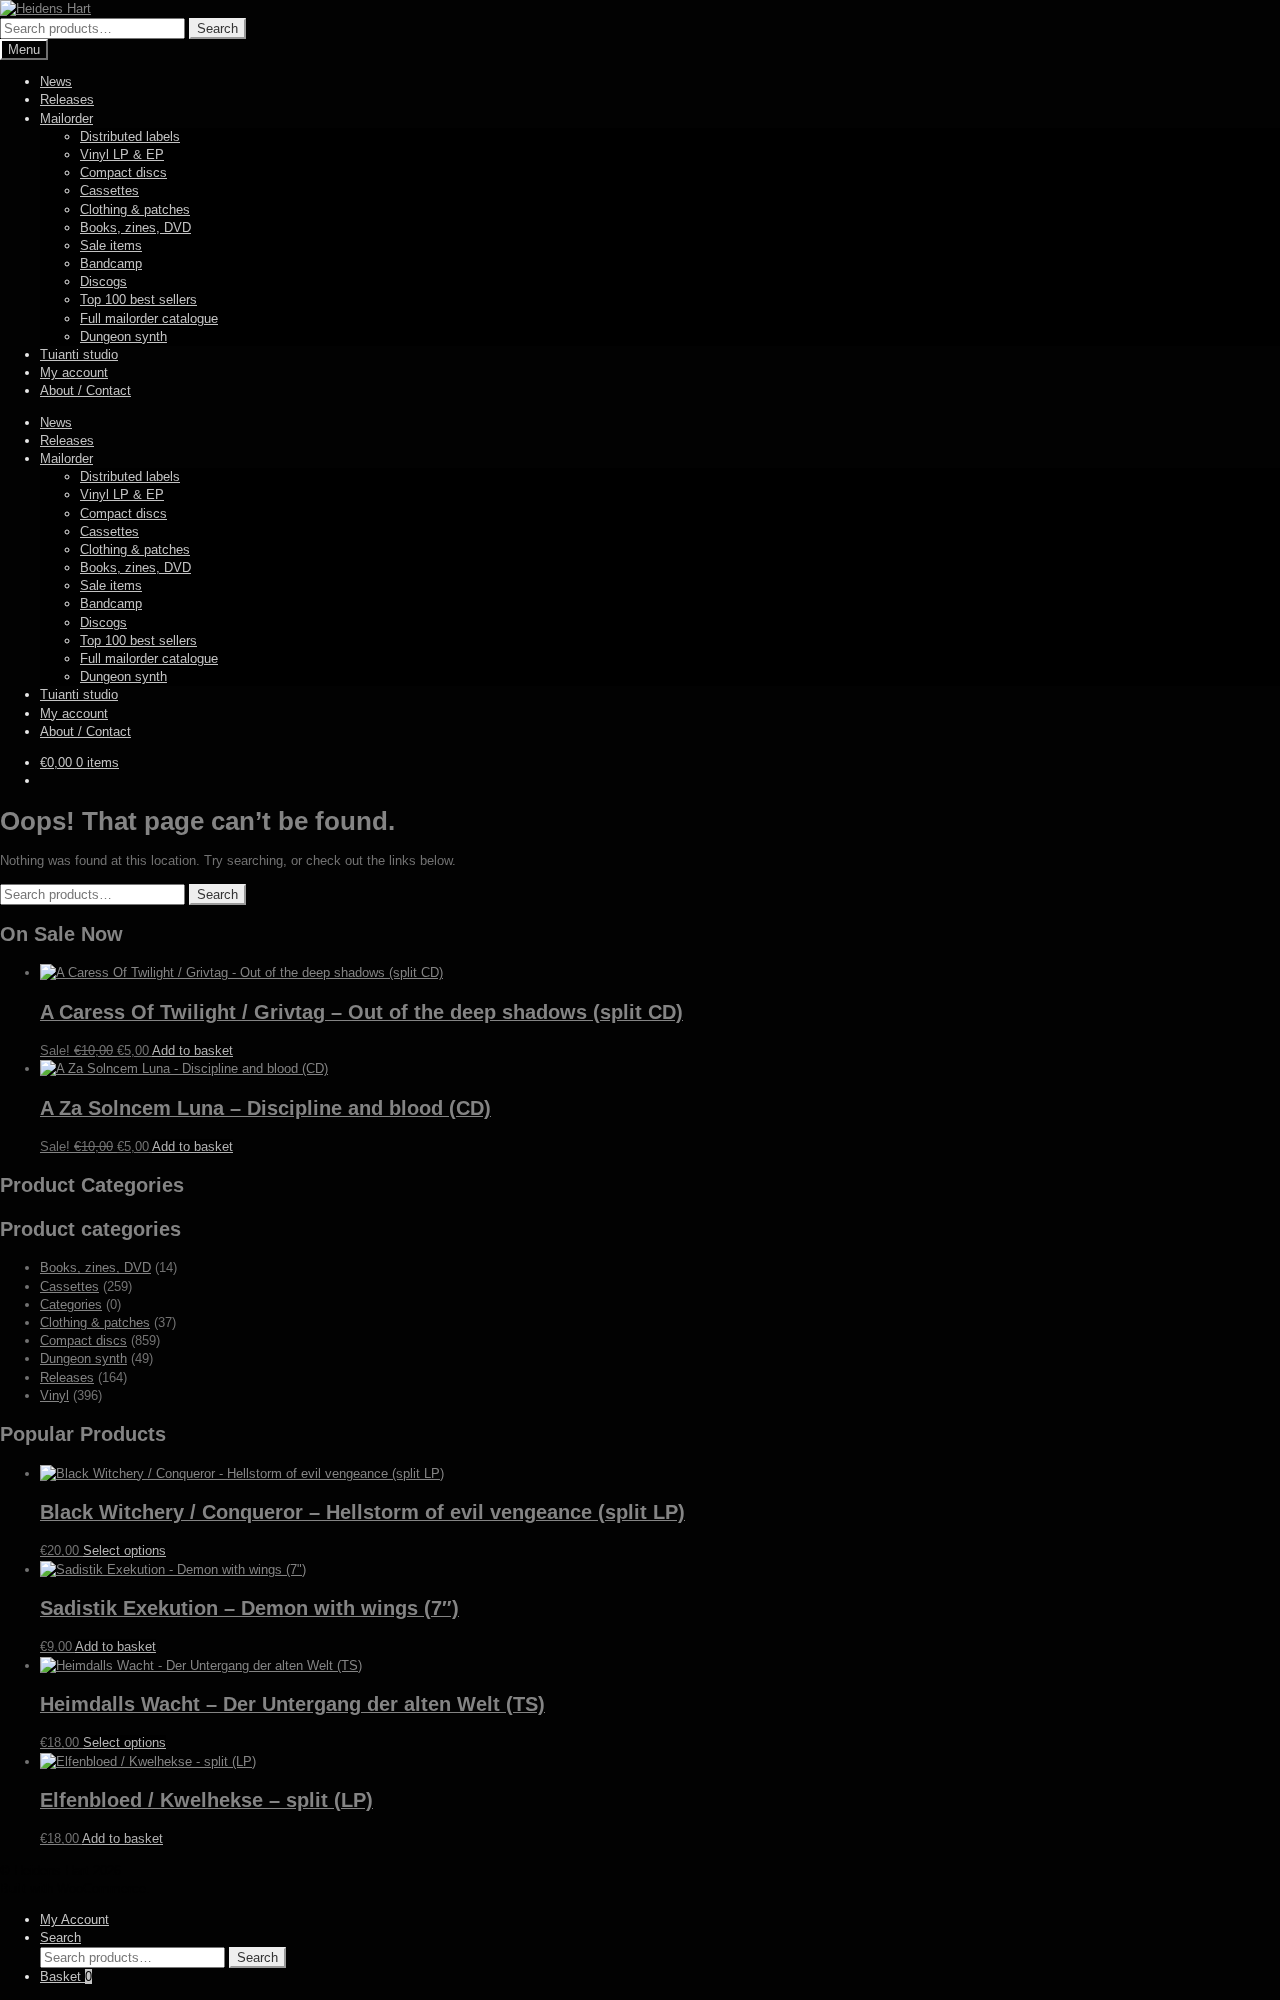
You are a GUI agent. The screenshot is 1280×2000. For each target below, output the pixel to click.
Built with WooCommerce (73, 1888)
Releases (67, 99)
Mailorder (66, 118)
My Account (74, 1919)
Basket (66, 1976)
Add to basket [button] (192, 1050)
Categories (71, 1304)
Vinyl (54, 1395)
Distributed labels (130, 136)
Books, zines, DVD (135, 227)
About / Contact (85, 390)
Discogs (103, 281)
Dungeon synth (123, 336)
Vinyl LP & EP (122, 154)
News (56, 81)
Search (217, 28)
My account (74, 372)
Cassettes (109, 190)
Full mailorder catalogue (149, 318)
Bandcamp (111, 263)
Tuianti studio (79, 354)
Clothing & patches (135, 209)
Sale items (111, 245)
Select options (124, 1550)
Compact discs (123, 172)
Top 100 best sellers (138, 299)
